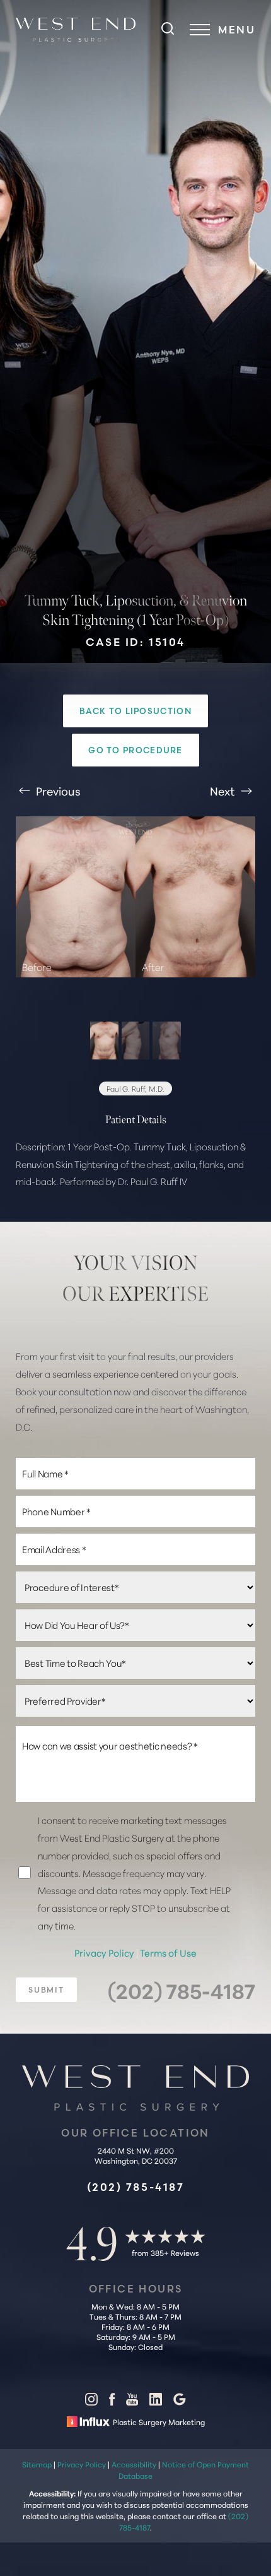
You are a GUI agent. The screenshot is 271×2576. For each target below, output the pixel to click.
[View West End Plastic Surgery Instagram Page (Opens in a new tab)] (91, 2402)
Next (224, 790)
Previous (57, 790)
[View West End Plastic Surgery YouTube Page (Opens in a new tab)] (132, 2402)
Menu (237, 30)
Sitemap (37, 2464)
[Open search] (168, 30)
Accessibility (134, 2464)
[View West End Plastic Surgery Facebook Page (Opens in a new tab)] (112, 2402)
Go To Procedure (135, 750)
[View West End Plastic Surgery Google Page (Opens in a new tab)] (180, 2402)
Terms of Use (168, 1953)
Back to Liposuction (135, 711)
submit (46, 1990)
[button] (200, 30)
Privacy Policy (105, 1953)
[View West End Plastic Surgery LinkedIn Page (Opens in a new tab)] (156, 2402)
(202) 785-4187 (182, 1990)
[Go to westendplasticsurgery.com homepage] (76, 30)
